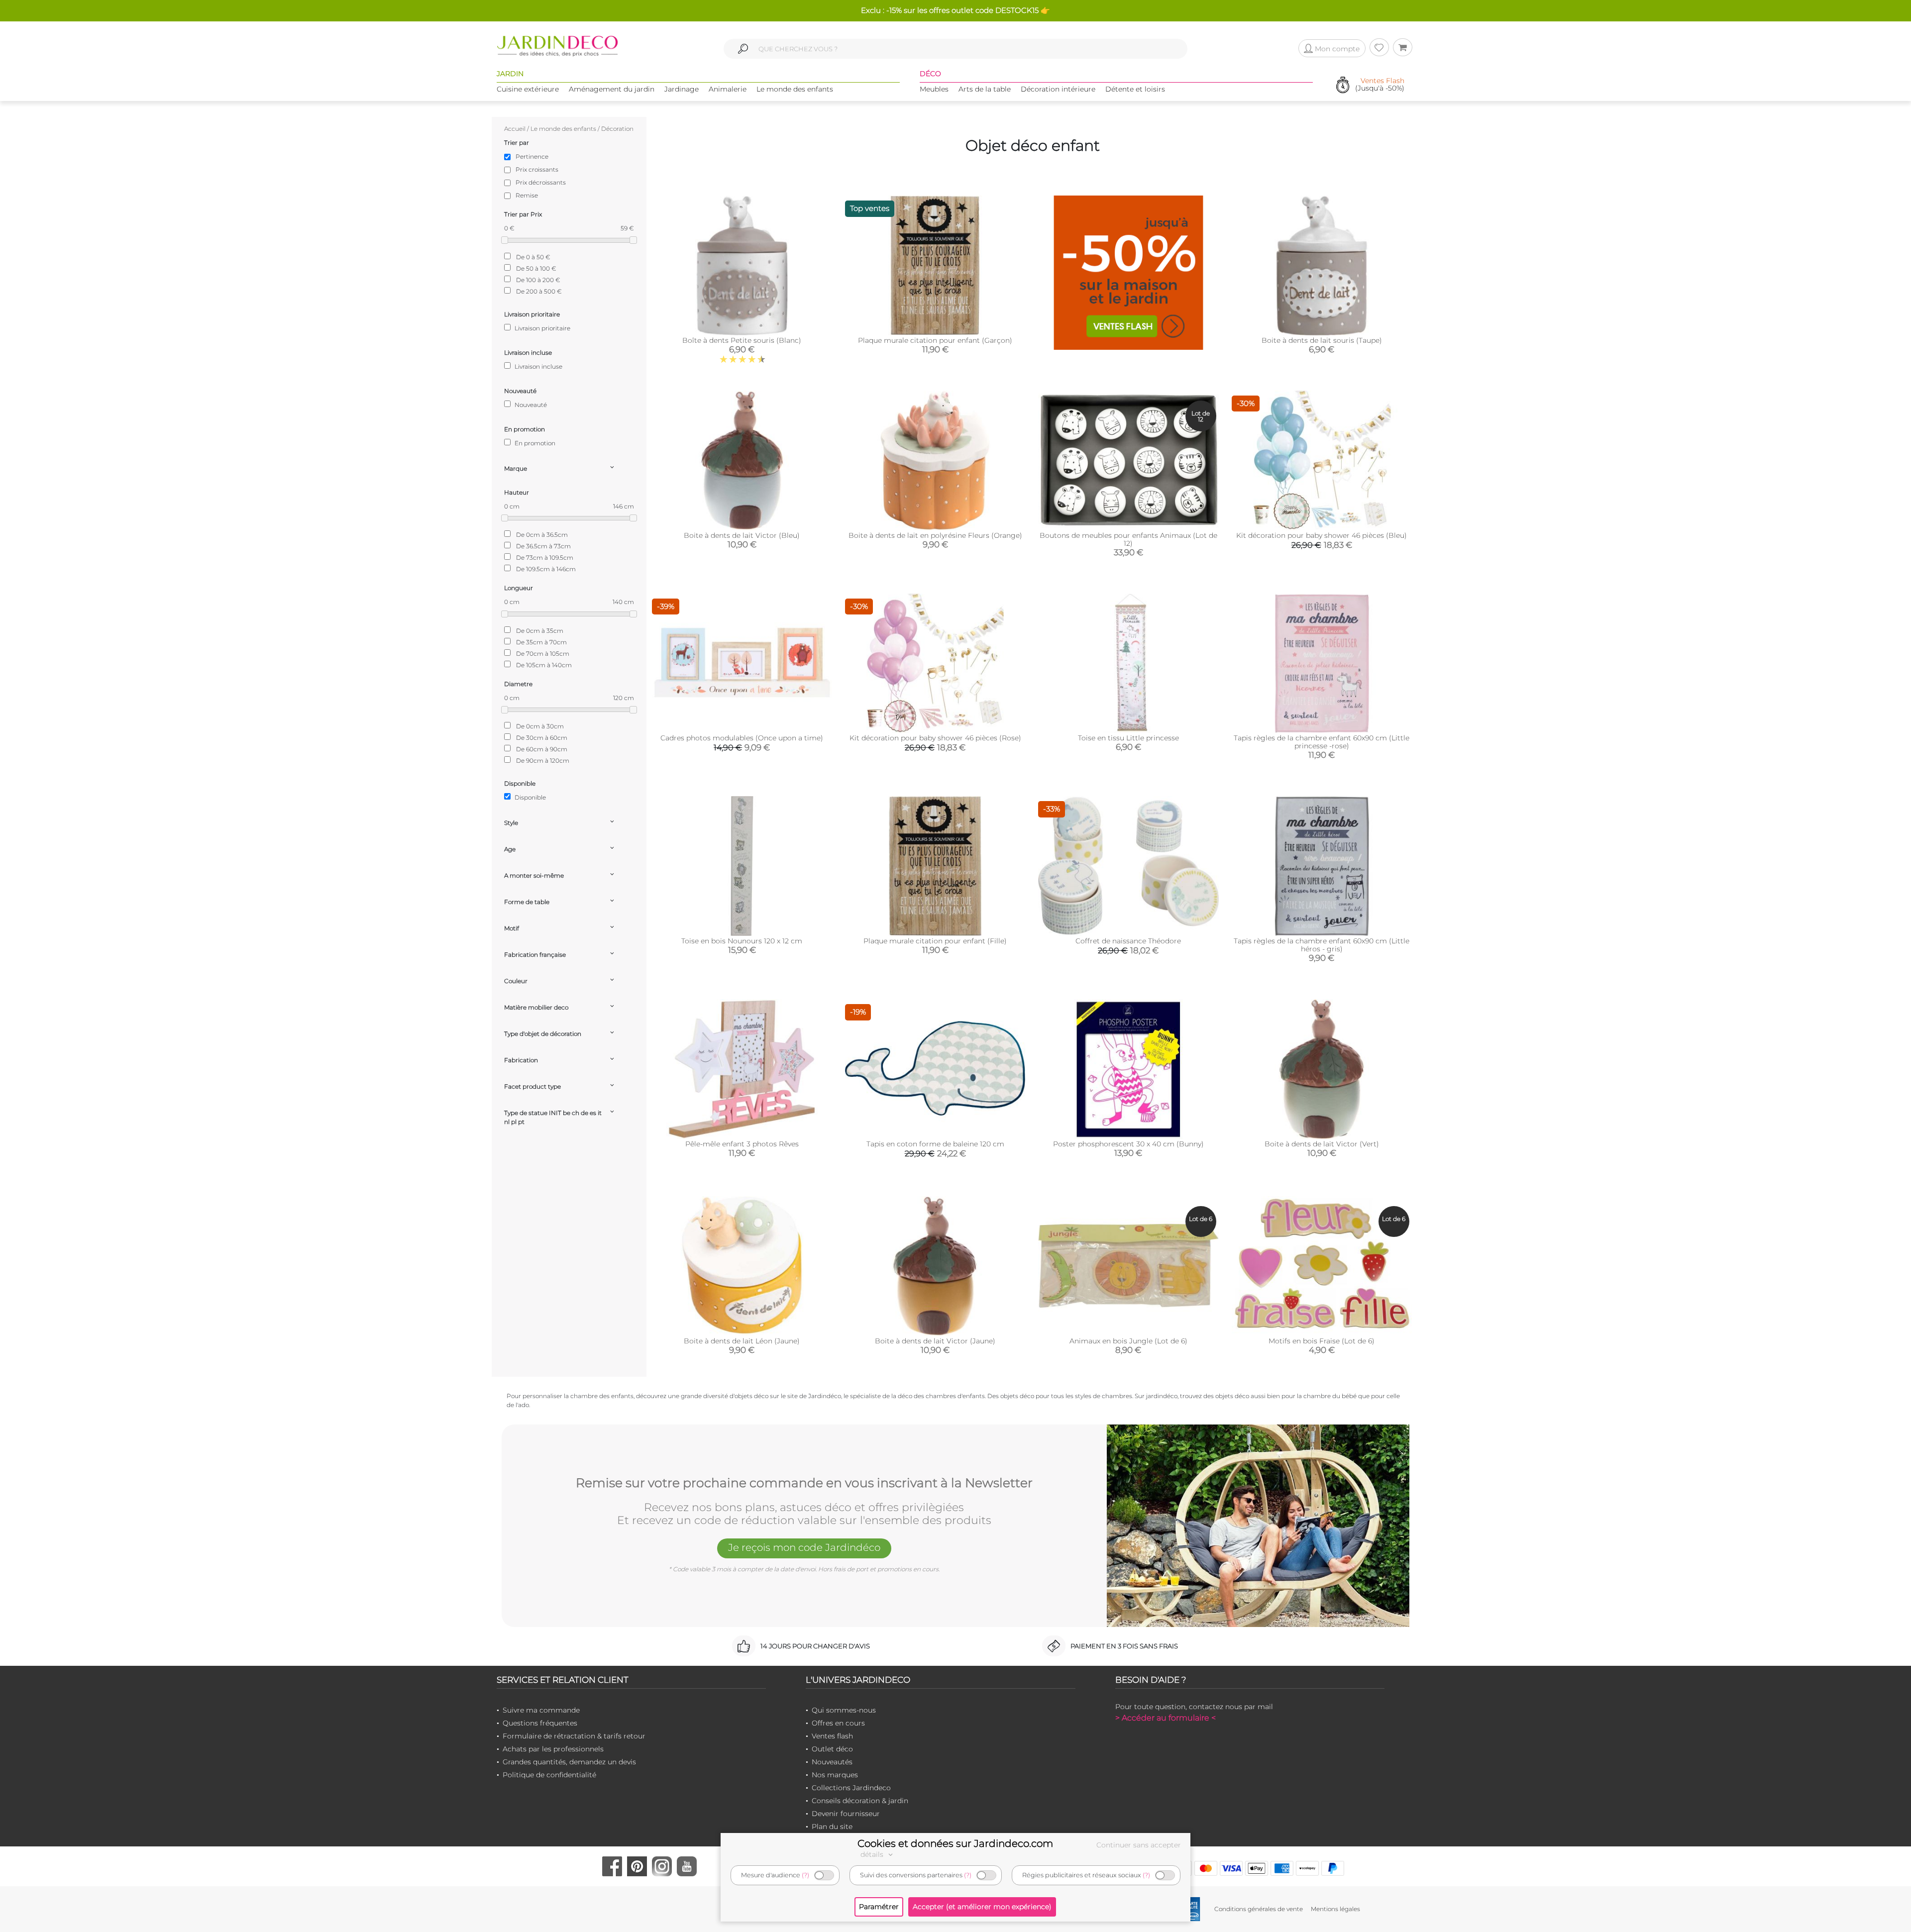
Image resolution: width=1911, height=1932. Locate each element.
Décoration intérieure (1058, 89)
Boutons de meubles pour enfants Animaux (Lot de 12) (1128, 539)
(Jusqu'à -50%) (1380, 85)
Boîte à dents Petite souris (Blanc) (742, 340)
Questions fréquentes (540, 1723)
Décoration (617, 129)
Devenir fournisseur (846, 1814)
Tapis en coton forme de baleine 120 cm (935, 1144)
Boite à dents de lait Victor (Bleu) (742, 535)
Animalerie (728, 89)
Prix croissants (537, 169)
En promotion (534, 443)
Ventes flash (832, 1736)
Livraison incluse (538, 366)
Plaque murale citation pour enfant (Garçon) (935, 340)
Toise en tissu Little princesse (1128, 738)
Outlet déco (832, 1749)
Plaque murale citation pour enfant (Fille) (935, 941)
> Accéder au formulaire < (1166, 1718)
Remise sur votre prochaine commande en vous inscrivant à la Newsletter (804, 1483)
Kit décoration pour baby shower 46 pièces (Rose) (935, 738)
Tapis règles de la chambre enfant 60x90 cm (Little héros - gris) (1322, 945)
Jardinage (682, 89)
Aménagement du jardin (612, 89)
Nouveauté (530, 405)
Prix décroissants (541, 182)
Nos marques (835, 1775)
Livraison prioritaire (542, 328)
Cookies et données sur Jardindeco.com (955, 1843)
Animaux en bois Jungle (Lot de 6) (1128, 1341)
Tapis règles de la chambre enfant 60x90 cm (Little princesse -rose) (1322, 742)
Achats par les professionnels (553, 1749)
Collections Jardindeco (851, 1788)
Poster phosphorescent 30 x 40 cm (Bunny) (1128, 1144)
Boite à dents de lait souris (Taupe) (1322, 340)
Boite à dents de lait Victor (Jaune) (935, 1341)
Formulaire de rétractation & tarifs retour (574, 1736)
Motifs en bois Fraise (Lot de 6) (1322, 1341)
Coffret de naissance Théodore (1128, 941)
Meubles (934, 89)
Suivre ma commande (541, 1710)
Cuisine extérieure (528, 89)
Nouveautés (832, 1762)
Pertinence (532, 156)
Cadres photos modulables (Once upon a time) (742, 738)
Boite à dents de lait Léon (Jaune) (742, 1341)
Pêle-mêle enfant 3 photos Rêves (742, 1144)
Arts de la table (985, 89)
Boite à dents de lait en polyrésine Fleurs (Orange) (935, 535)
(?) (805, 1875)
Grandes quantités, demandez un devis (569, 1762)
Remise (527, 195)
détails (873, 1854)
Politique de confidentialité (549, 1775)
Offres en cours (838, 1723)
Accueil (515, 129)
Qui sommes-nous (844, 1710)
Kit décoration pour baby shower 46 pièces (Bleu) (1322, 535)
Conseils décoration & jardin (860, 1801)
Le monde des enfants (795, 89)
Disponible (530, 797)
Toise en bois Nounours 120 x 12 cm (742, 941)
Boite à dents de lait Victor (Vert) (1322, 1144)
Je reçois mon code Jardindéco (804, 1547)
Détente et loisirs (1135, 89)
